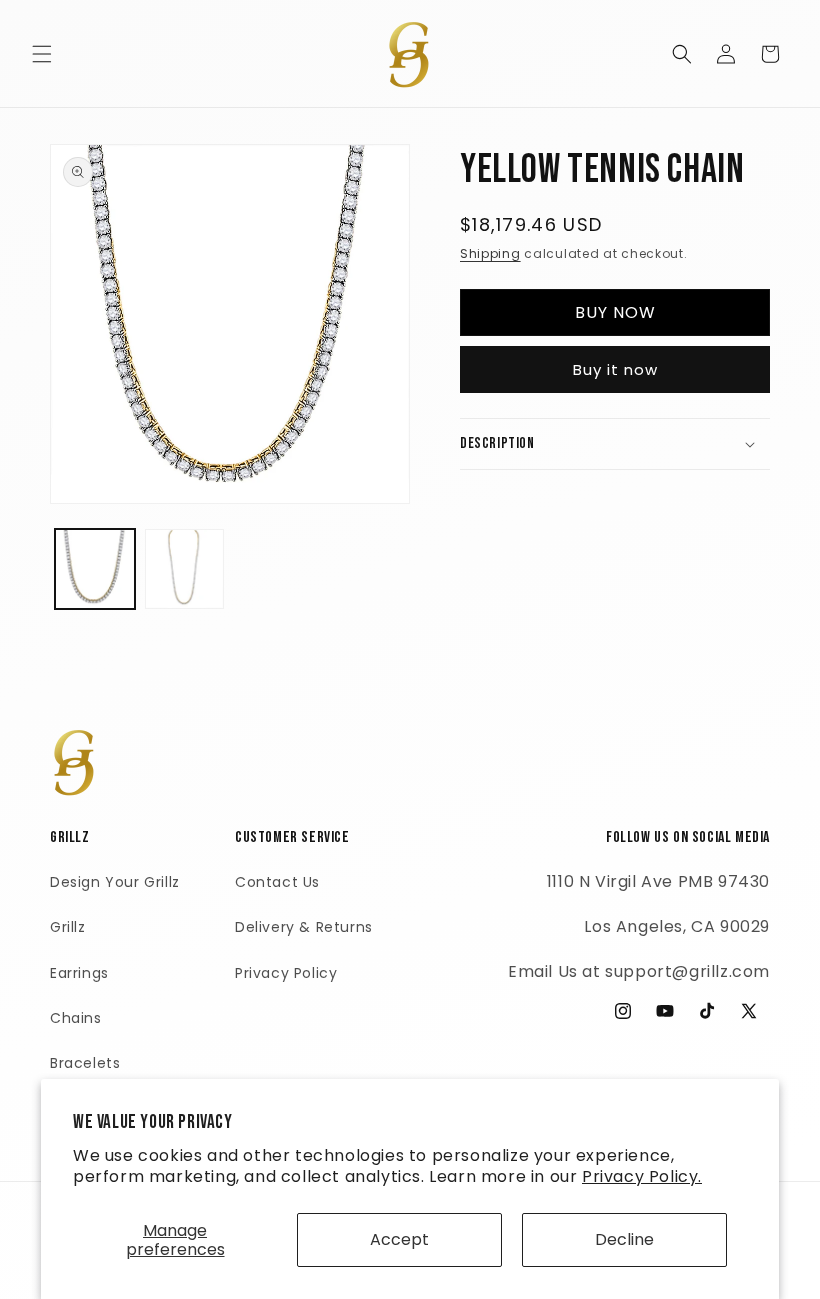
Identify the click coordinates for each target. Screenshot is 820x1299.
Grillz (68, 927)
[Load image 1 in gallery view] (95, 569)
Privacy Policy (286, 973)
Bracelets (85, 1063)
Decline (624, 1239)
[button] (42, 54)
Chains (76, 1018)
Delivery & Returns (304, 927)
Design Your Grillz (115, 882)
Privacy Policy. (642, 1176)
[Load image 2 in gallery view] (185, 569)
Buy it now (615, 369)
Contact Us (277, 882)
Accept (399, 1239)
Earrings (79, 973)
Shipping (490, 253)
